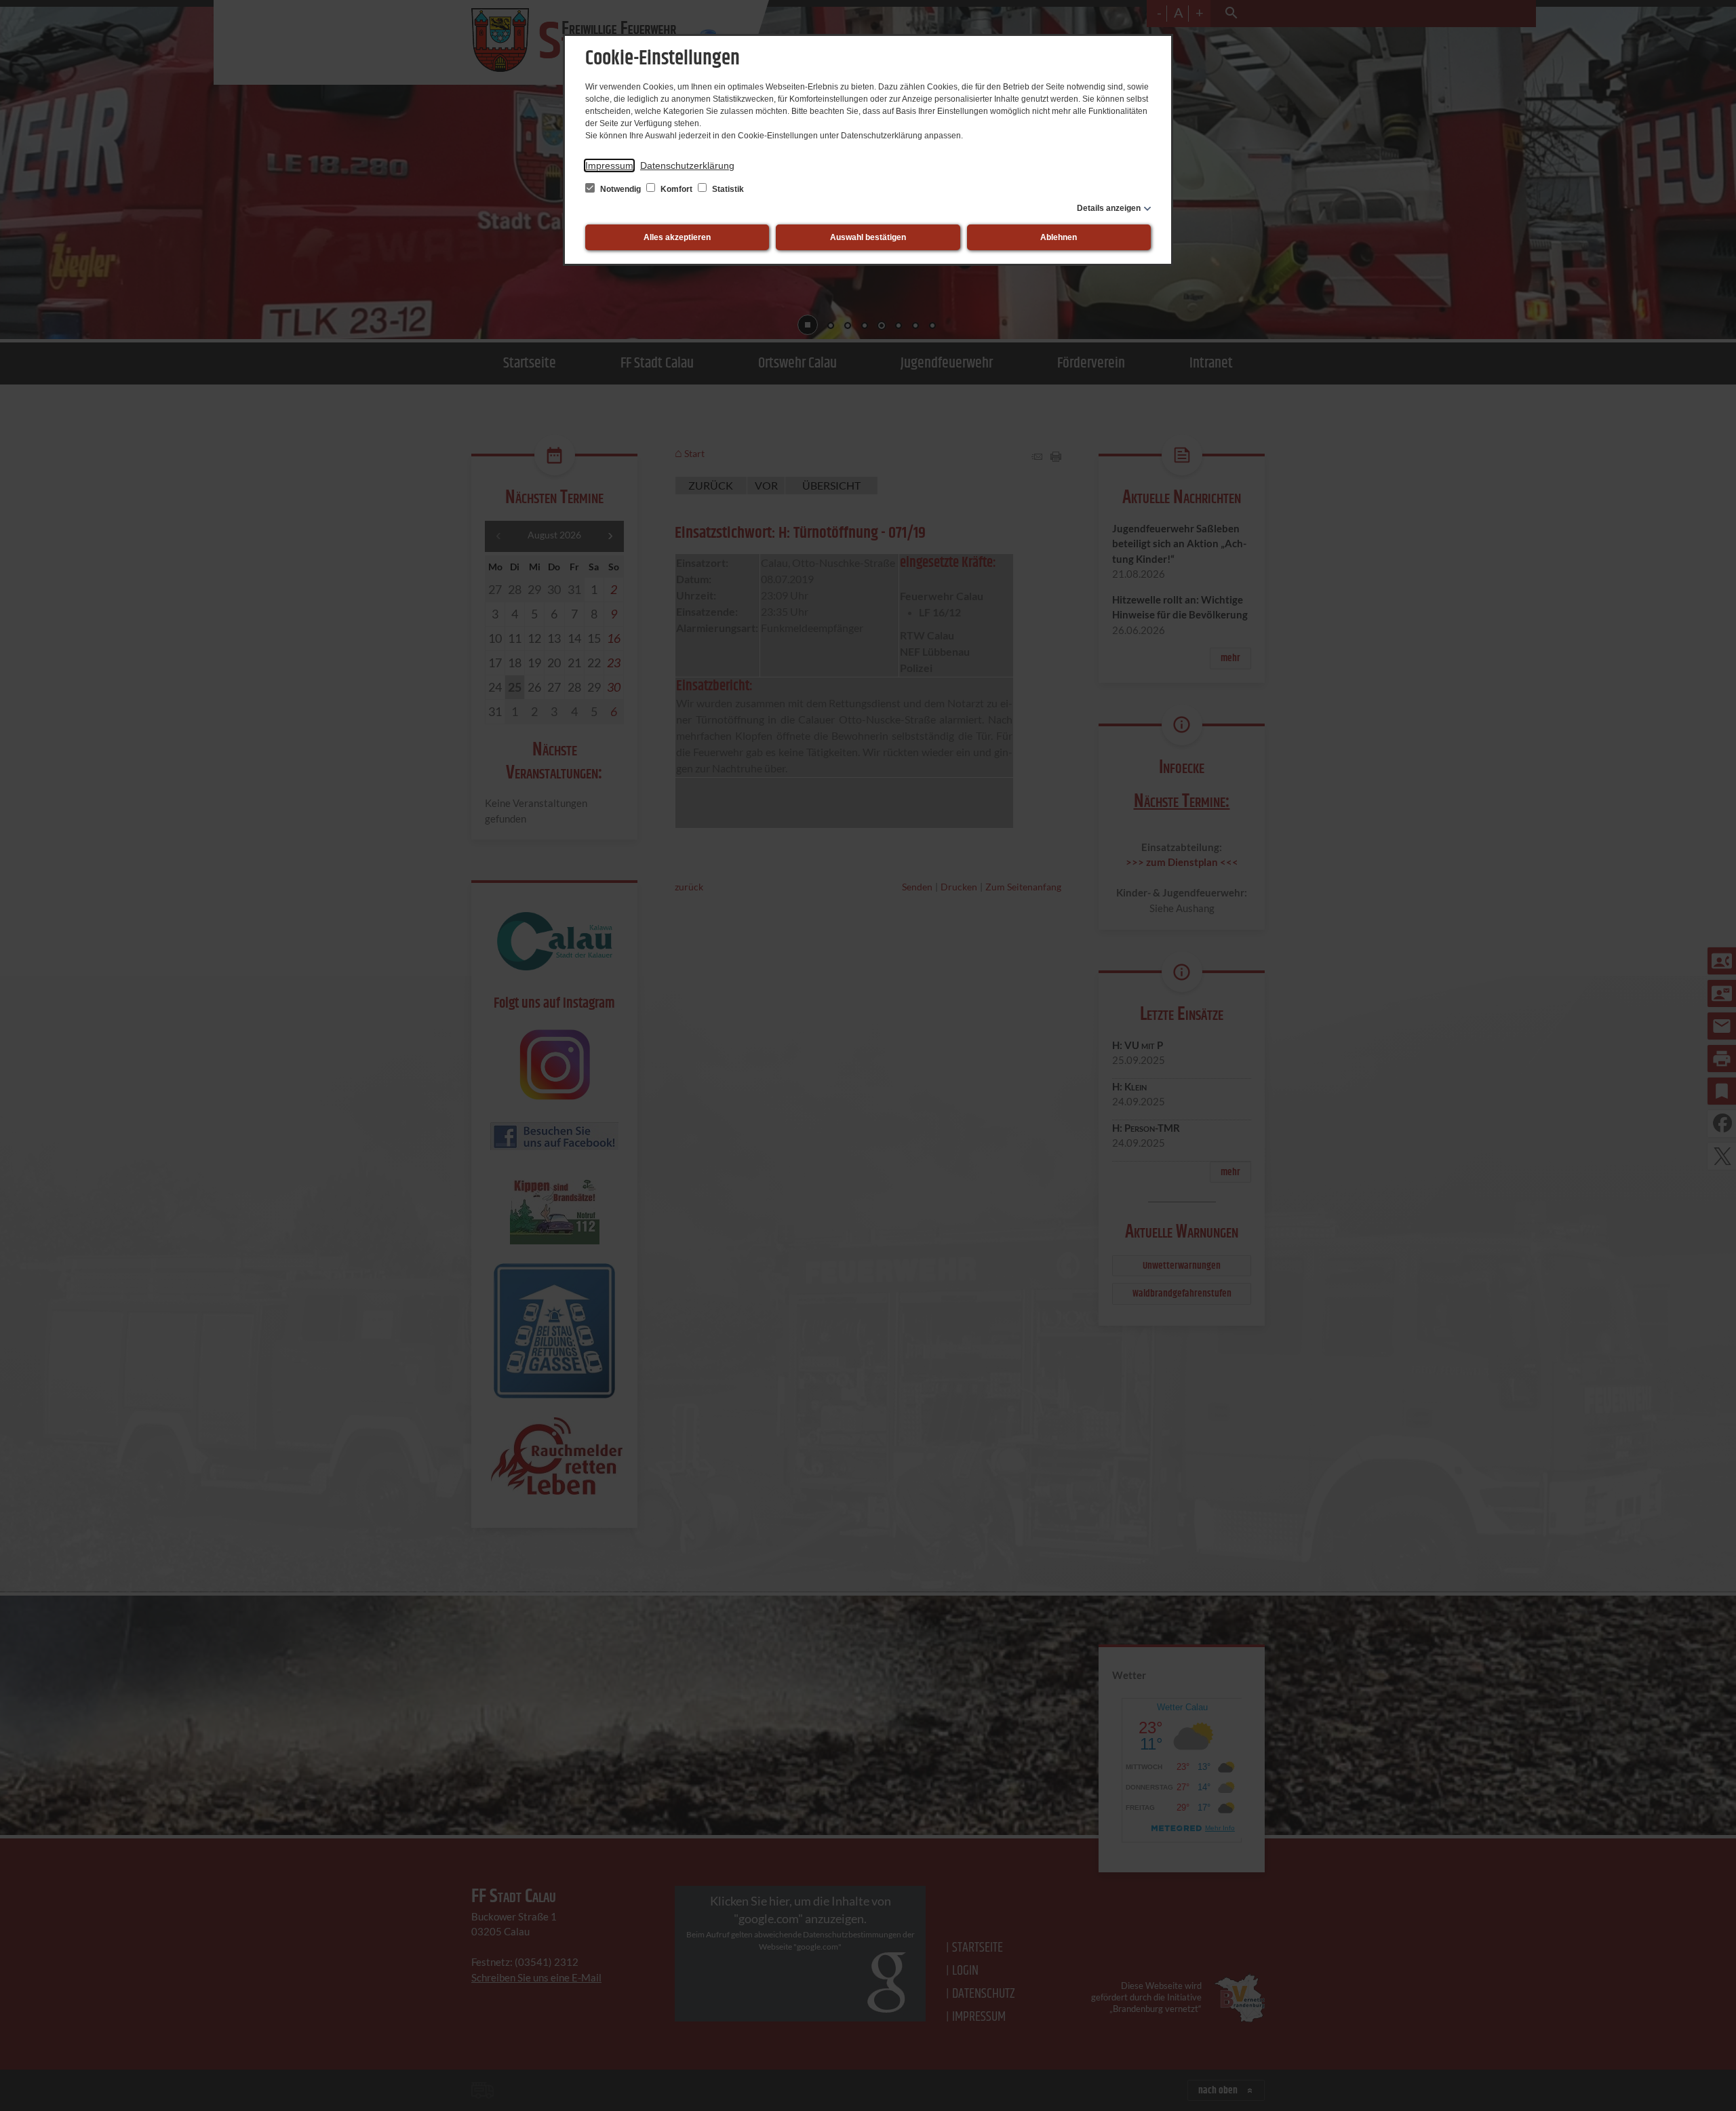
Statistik (727, 189)
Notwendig (620, 189)
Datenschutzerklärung (687, 165)
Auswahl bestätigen (868, 237)
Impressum (609, 165)
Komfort (676, 189)
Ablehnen (1059, 237)
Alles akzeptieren (677, 237)
